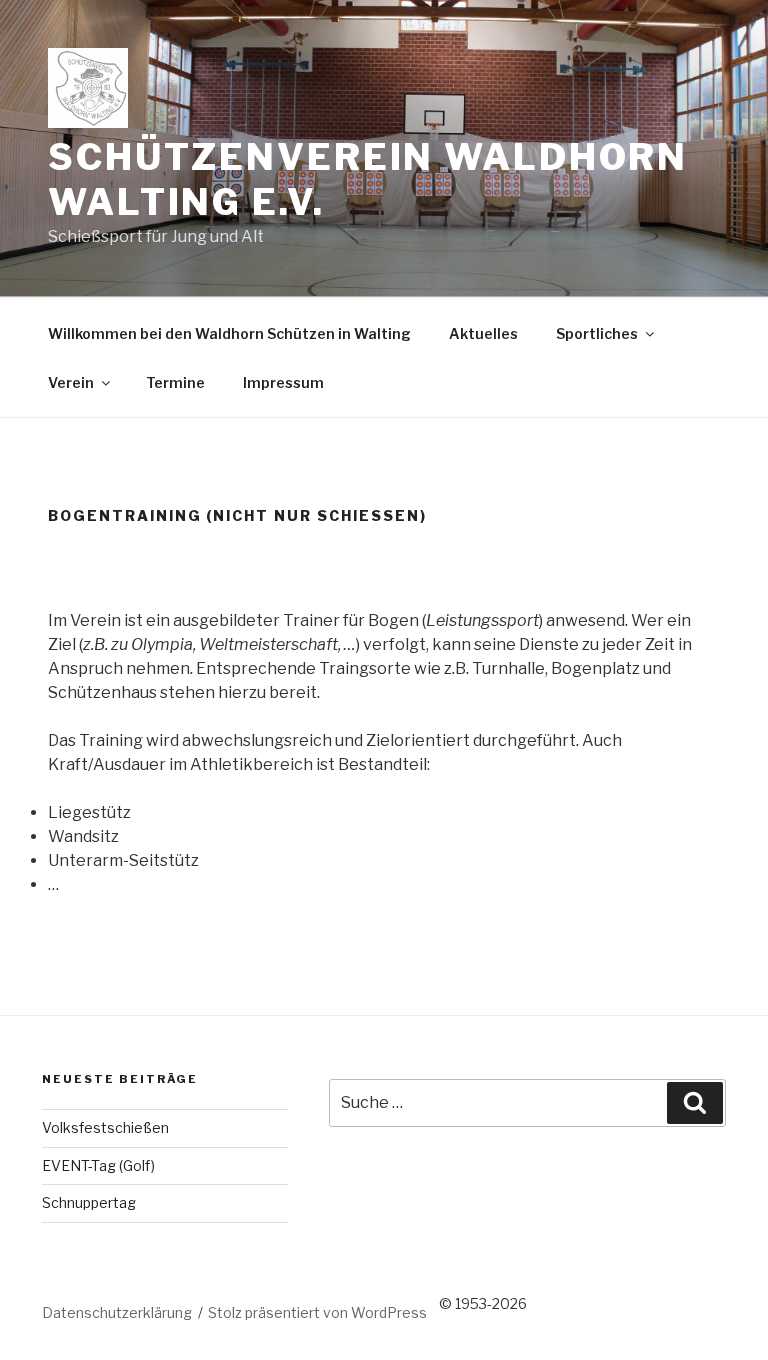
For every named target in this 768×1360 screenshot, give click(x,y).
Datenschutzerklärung (117, 1312)
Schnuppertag (89, 1202)
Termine (175, 382)
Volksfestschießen (105, 1127)
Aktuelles (483, 333)
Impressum (283, 382)
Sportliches (597, 333)
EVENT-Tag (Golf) (98, 1165)
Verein (71, 382)
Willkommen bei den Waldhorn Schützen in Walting (229, 333)
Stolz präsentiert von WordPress (317, 1312)
